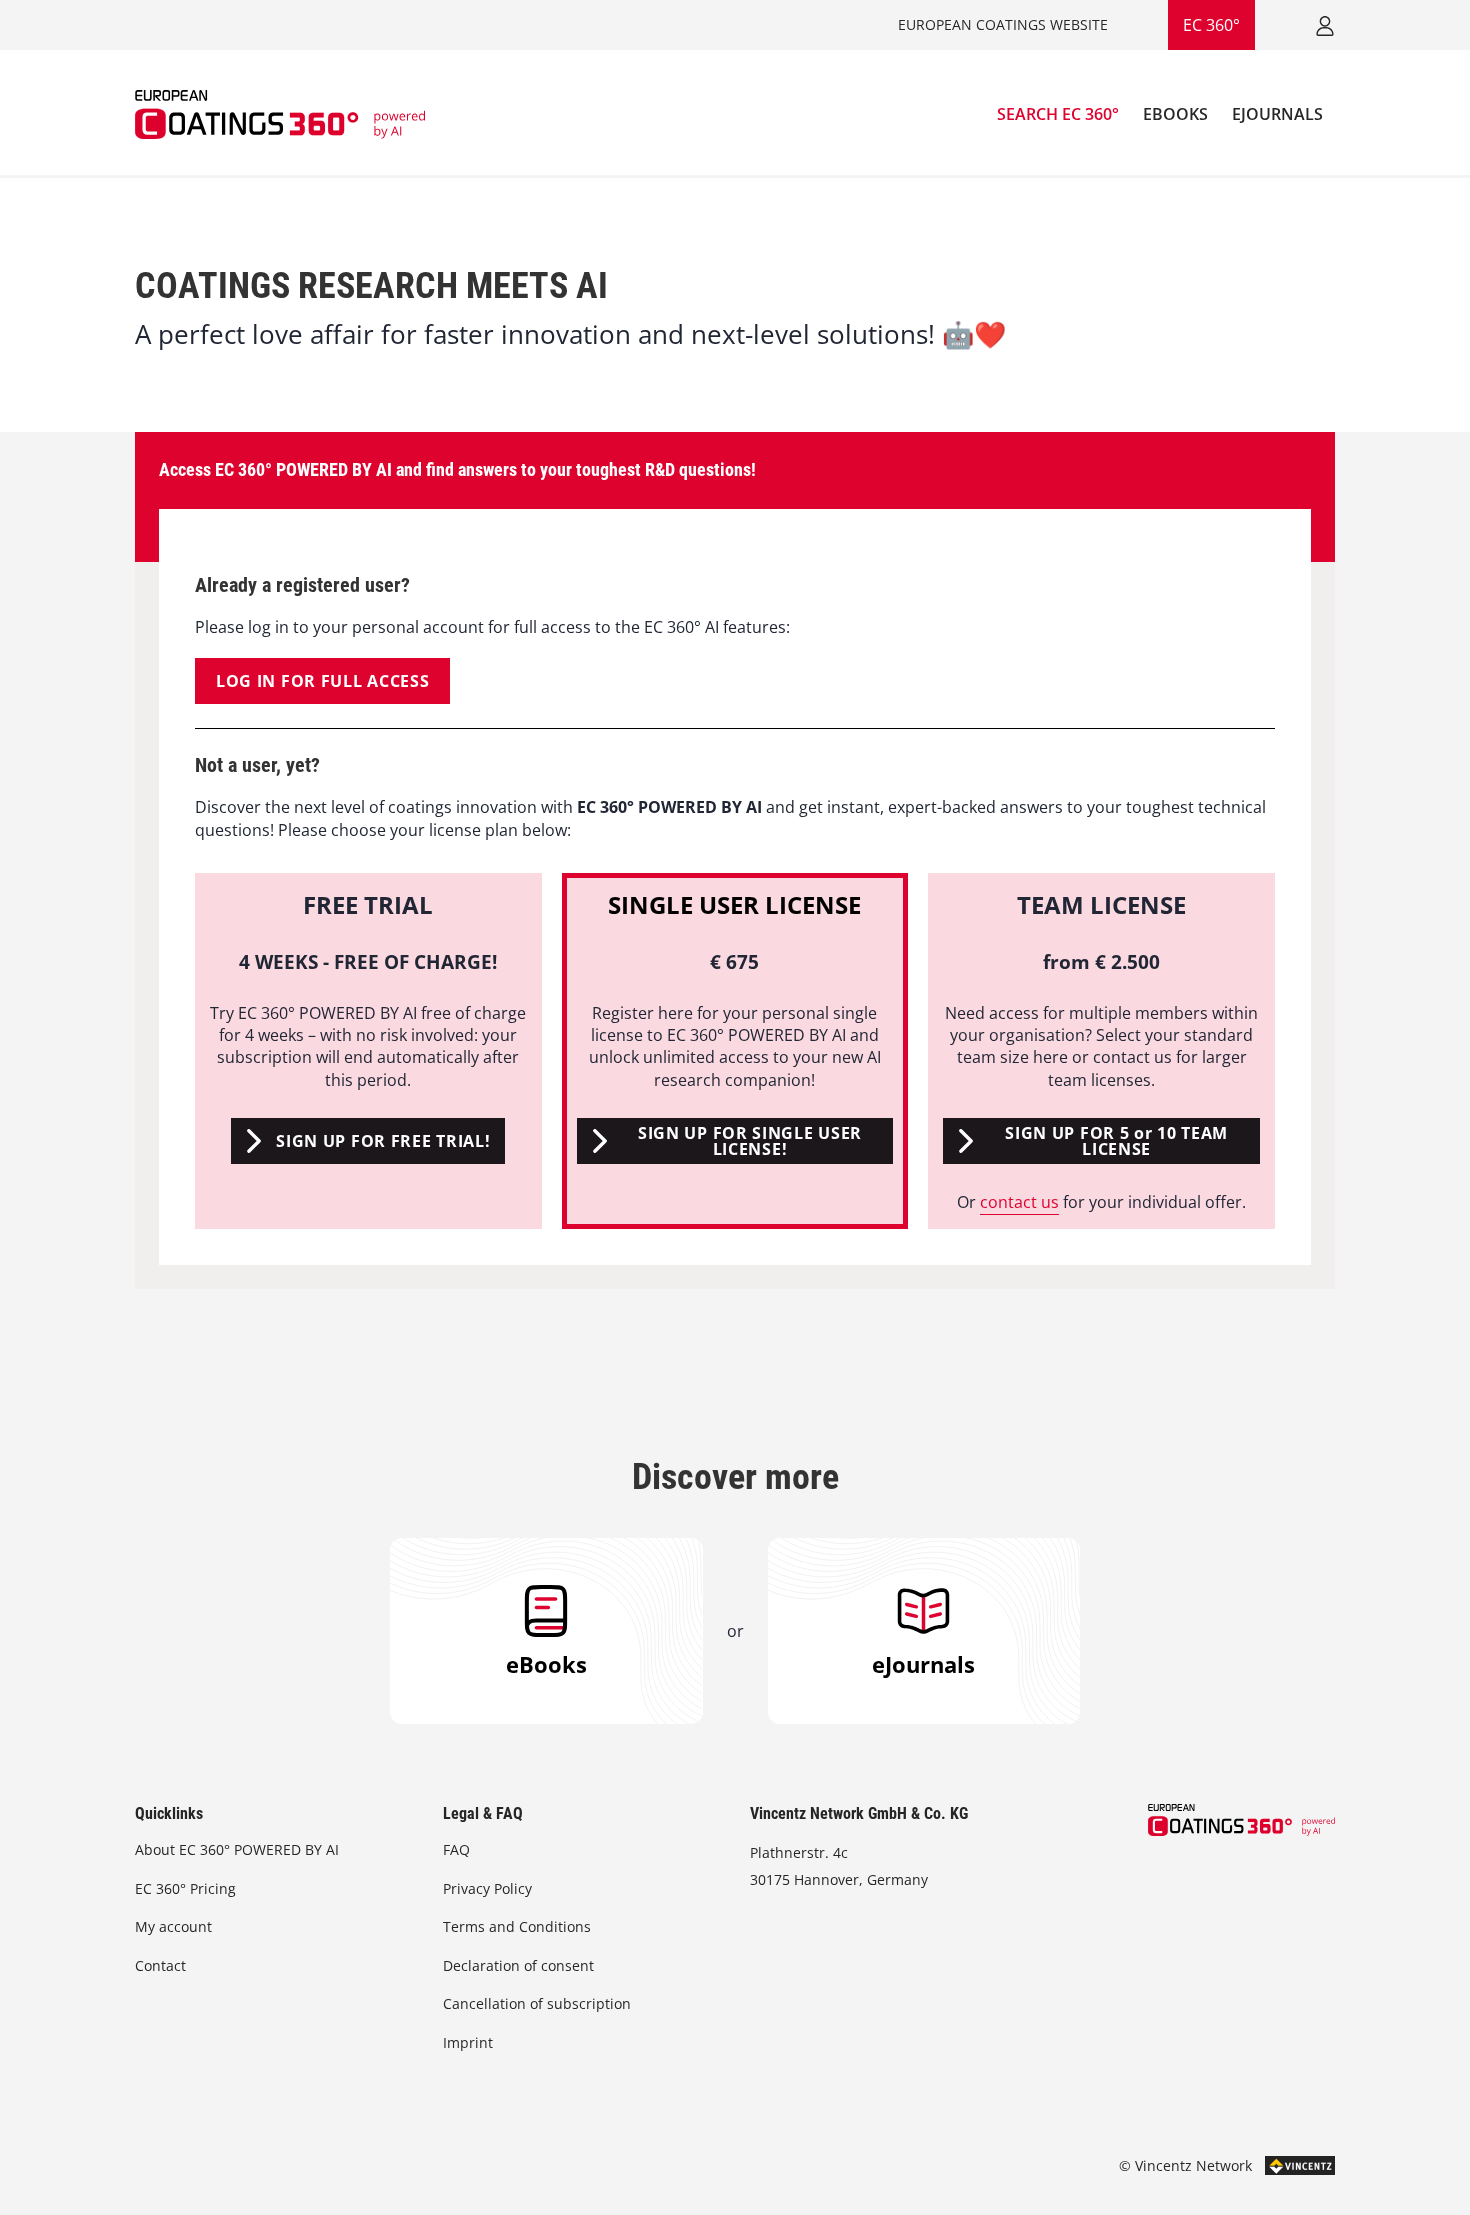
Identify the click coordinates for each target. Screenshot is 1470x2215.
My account (173, 1926)
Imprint (468, 2042)
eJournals (923, 1664)
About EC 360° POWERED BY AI (237, 1849)
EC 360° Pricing (185, 1888)
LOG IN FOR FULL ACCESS (322, 681)
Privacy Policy (487, 1888)
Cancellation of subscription (537, 2003)
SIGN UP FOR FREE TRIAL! (383, 1141)
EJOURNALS (1277, 114)
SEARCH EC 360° (1058, 114)
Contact (160, 1965)
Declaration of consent (518, 1965)
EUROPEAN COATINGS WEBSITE (1003, 24)
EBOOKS (1175, 114)
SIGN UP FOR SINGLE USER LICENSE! (750, 1141)
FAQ (456, 1849)
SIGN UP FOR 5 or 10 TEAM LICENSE (1116, 1141)
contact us (1019, 1202)
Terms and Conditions (517, 1926)
